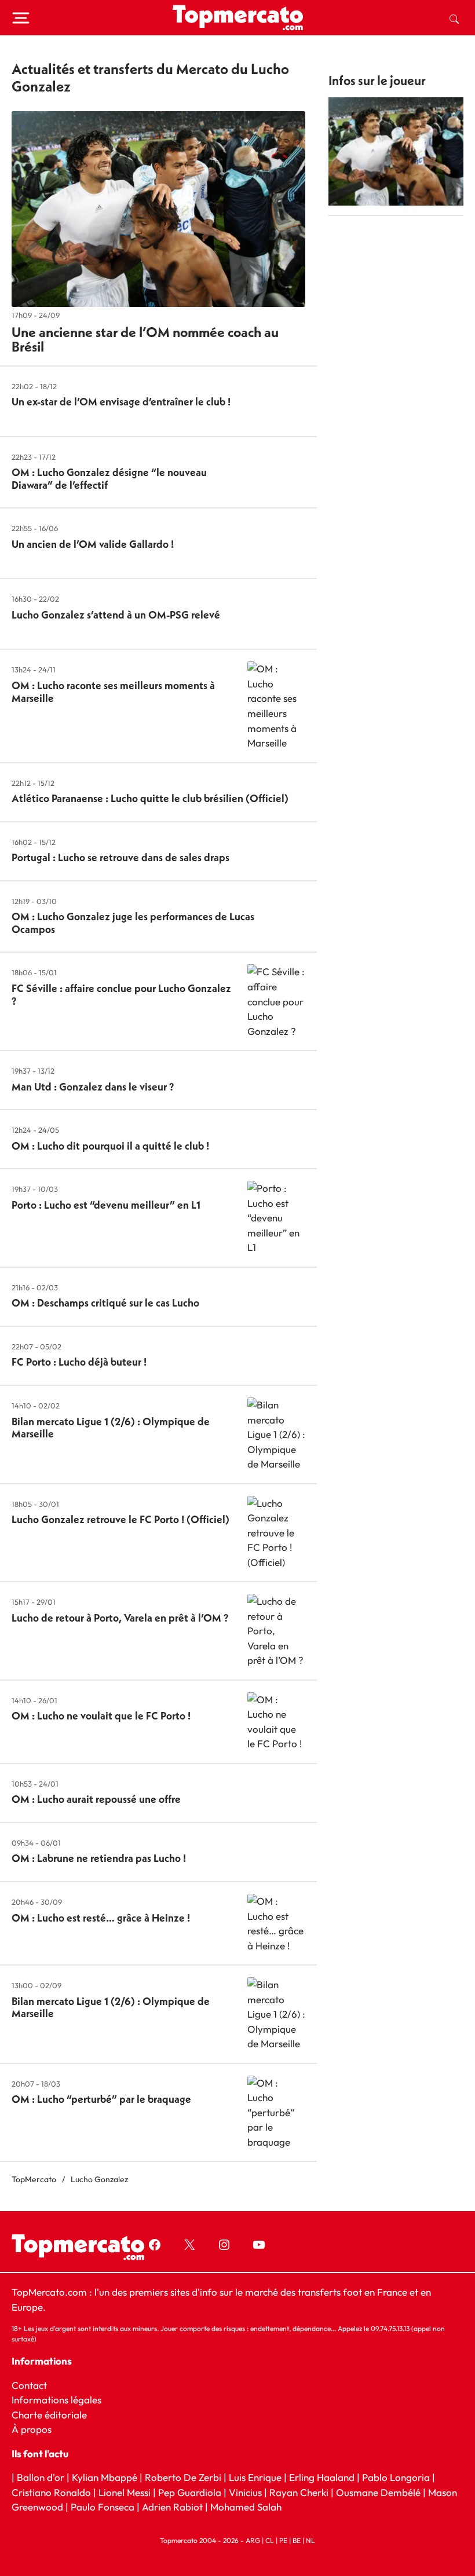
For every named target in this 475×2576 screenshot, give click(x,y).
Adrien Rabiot (172, 2507)
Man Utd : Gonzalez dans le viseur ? (93, 1087)
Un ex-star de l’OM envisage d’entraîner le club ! (121, 402)
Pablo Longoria (396, 2477)
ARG (253, 2540)
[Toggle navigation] (21, 18)
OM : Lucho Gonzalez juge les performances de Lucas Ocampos (133, 923)
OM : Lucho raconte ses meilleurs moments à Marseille (113, 692)
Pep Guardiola (190, 2492)
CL (270, 2540)
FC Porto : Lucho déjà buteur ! (79, 1362)
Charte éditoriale (49, 2415)
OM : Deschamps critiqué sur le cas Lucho (105, 1303)
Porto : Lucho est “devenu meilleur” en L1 (106, 1205)
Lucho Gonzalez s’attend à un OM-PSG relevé (116, 615)
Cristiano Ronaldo (51, 2492)
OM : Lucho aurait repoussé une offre (96, 1799)
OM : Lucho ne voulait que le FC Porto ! (101, 1716)
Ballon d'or (41, 2477)
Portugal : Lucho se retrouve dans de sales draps (120, 857)
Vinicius (245, 2492)
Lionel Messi (125, 2492)
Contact (29, 2385)
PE (283, 2540)
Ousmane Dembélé (378, 2492)
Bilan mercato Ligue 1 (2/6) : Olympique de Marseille (111, 1428)
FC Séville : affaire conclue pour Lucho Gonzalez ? (121, 995)
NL (310, 2540)
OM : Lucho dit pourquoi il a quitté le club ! (110, 1146)
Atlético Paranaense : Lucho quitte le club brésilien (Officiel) (150, 798)
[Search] (454, 18)
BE (297, 2540)
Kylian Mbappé (105, 2477)
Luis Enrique (255, 2477)
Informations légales (56, 2400)
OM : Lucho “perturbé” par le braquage (101, 2099)
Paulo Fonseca (103, 2507)
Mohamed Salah (246, 2507)
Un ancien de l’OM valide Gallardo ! (93, 544)
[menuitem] (454, 18)
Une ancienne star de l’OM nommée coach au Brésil (145, 339)
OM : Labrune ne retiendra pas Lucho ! (99, 1858)
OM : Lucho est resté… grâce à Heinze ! (101, 1918)
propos (35, 2429)
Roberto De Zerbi (183, 2477)
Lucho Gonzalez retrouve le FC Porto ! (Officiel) (120, 1519)
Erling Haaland (322, 2477)
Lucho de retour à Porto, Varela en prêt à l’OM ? (120, 1618)
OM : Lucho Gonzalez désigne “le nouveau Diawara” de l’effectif (109, 479)
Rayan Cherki (299, 2492)
